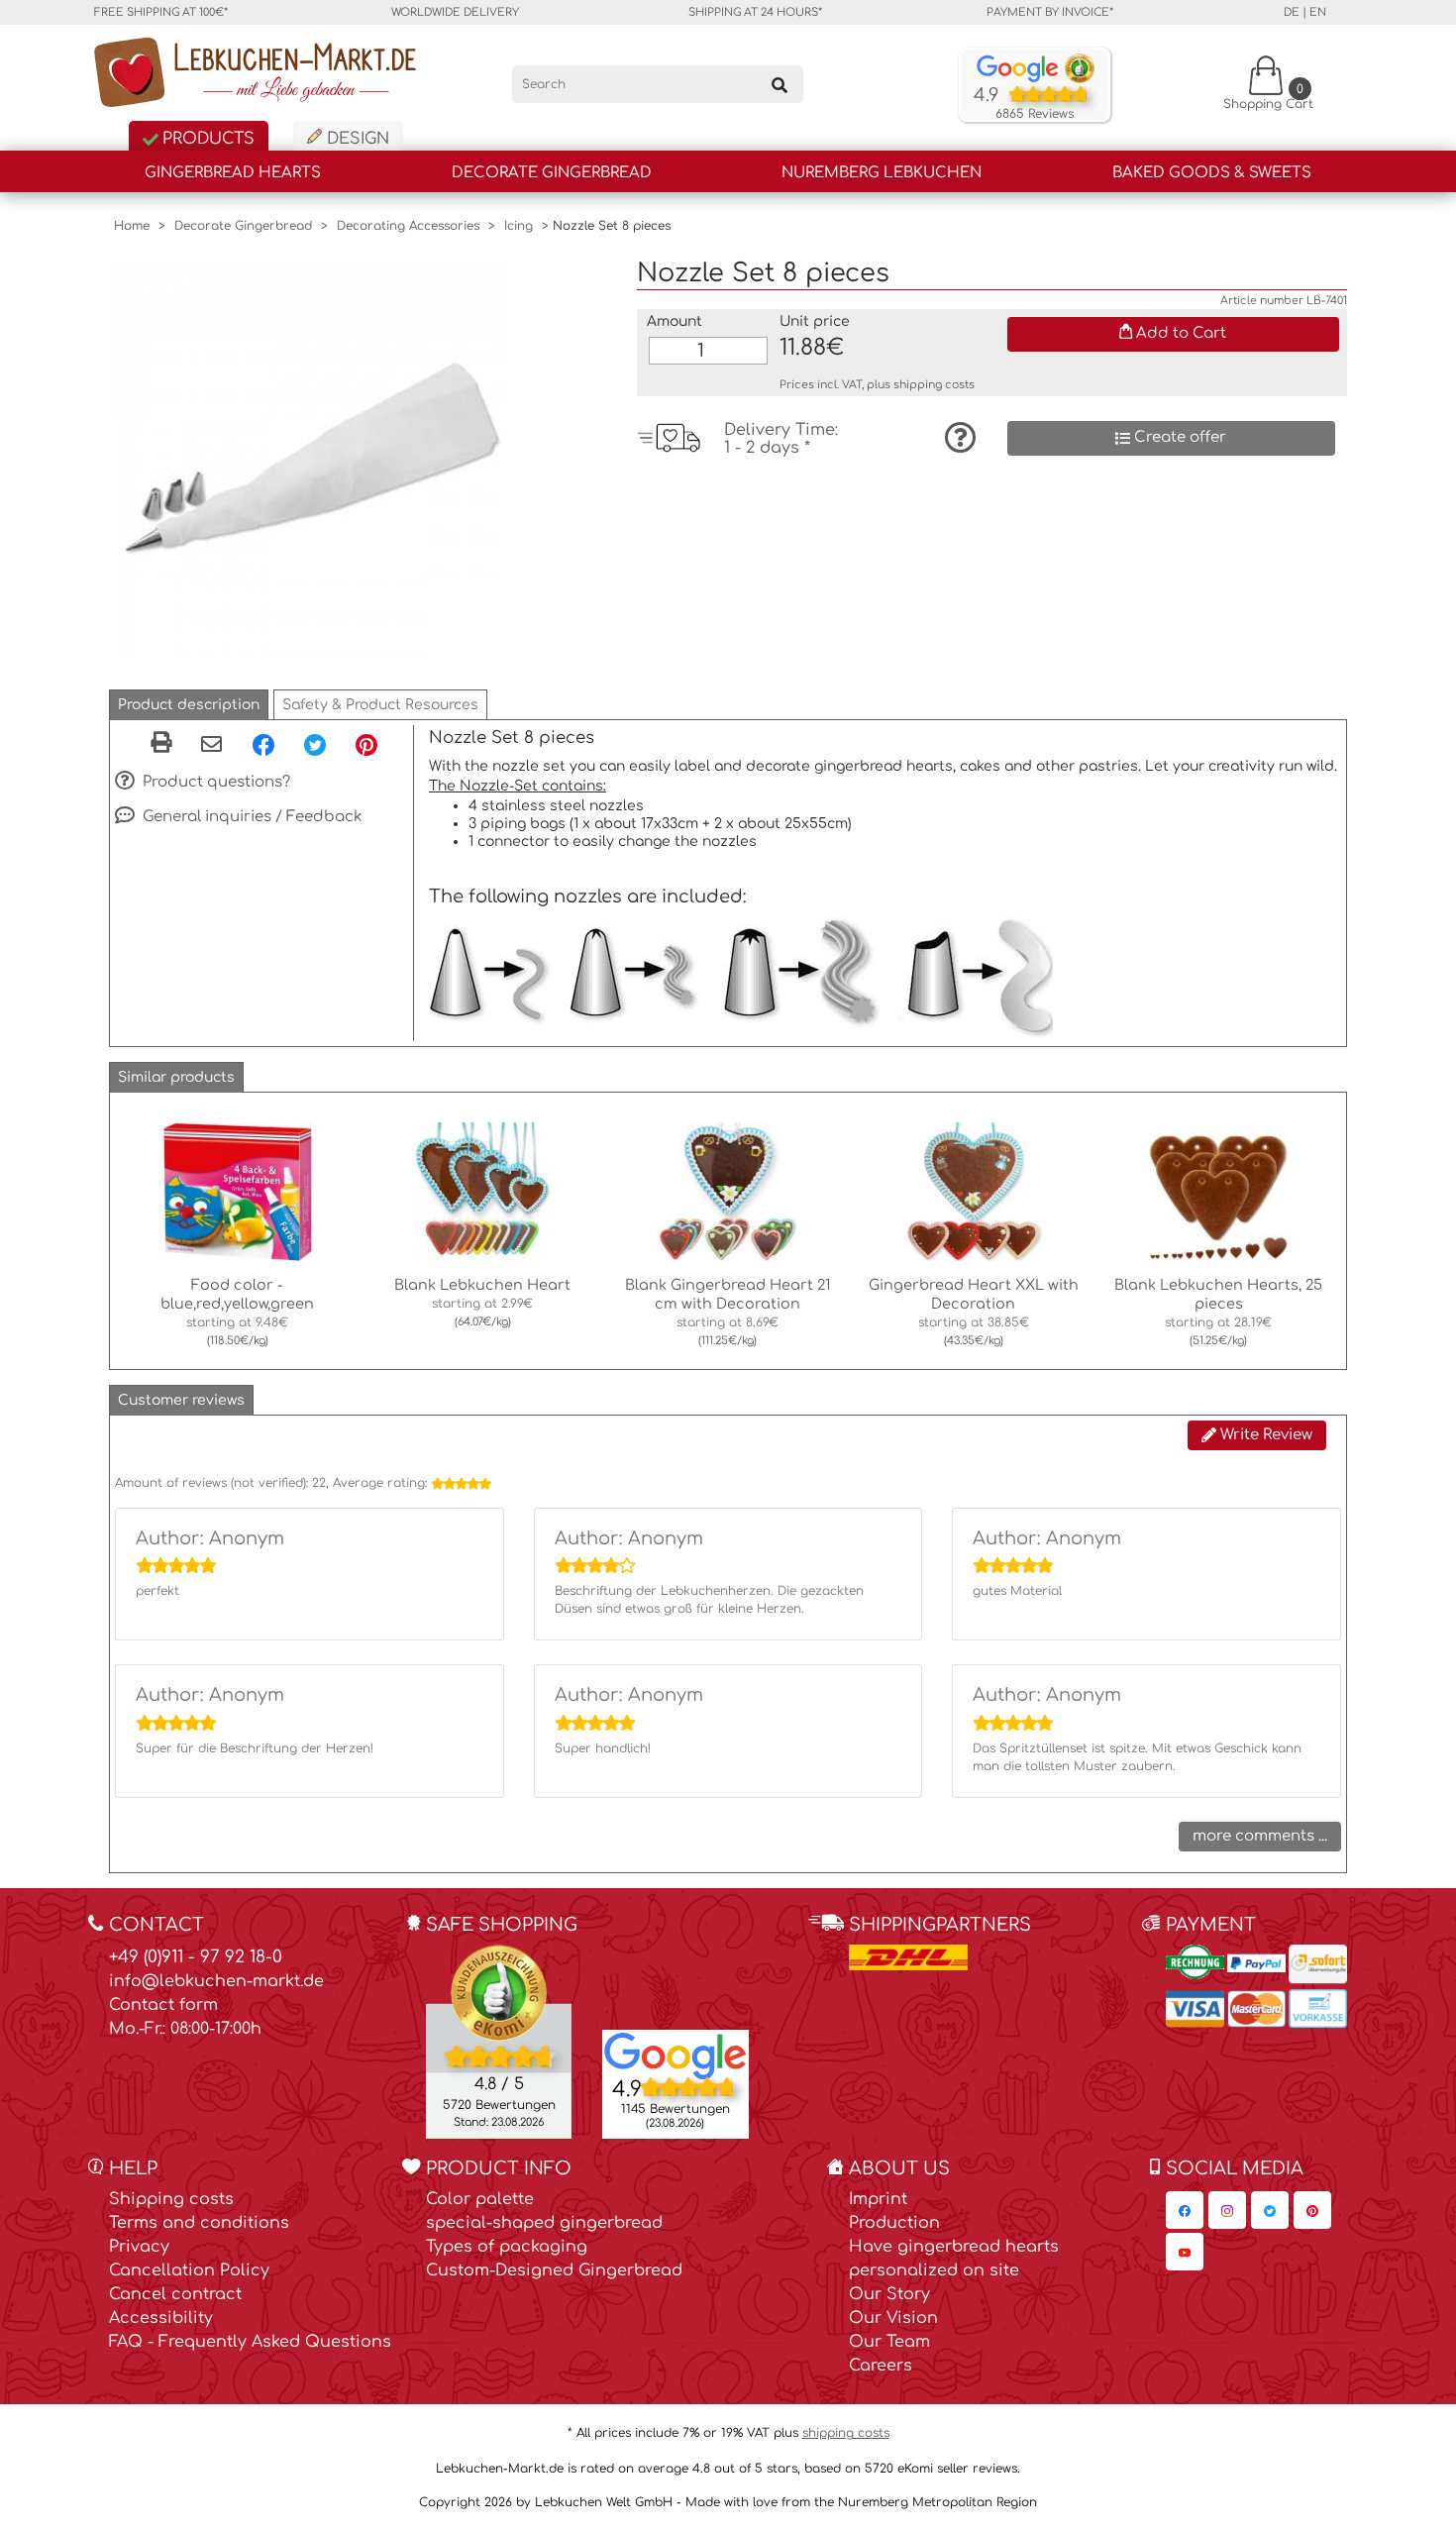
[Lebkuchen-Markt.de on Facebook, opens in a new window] (1185, 2210)
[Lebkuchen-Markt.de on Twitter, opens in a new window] (1270, 2210)
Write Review (1264, 1435)
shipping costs (934, 385)
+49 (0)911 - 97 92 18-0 (196, 1957)
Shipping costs (171, 2199)
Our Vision (893, 2318)
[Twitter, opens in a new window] (315, 744)
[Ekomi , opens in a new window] (499, 2041)
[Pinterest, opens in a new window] (366, 744)
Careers (881, 2366)
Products (206, 139)
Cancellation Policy (189, 2270)
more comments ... (1260, 1836)
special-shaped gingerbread (544, 2223)
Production (894, 2223)
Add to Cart (1179, 333)
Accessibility (161, 2318)
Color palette (480, 2199)
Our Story (889, 2294)
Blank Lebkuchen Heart (482, 1285)
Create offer (1178, 437)
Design (356, 139)
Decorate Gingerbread (552, 173)
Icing (519, 226)
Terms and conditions (199, 2223)
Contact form (163, 2005)
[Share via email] (211, 746)
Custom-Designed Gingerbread (554, 2270)
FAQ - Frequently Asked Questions (250, 2342)
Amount (675, 321)
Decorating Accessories (408, 226)
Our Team (889, 2342)
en (1318, 12)
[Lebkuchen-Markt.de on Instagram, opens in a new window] (1227, 2210)
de (1292, 12)
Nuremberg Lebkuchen (882, 173)
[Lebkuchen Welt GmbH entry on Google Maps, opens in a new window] (676, 2055)
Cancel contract (175, 2294)
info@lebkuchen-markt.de (216, 1981)
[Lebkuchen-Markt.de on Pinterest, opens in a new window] (1312, 2210)
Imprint (878, 2199)
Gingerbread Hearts (233, 173)
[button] (189, 705)
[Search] (780, 84)
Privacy (139, 2247)
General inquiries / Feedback (251, 817)
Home (132, 226)
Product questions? (214, 782)
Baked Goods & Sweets (1212, 173)
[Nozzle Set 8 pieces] (307, 456)
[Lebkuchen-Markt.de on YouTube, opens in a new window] (1185, 2252)
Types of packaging (507, 2247)
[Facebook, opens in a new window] (263, 744)
